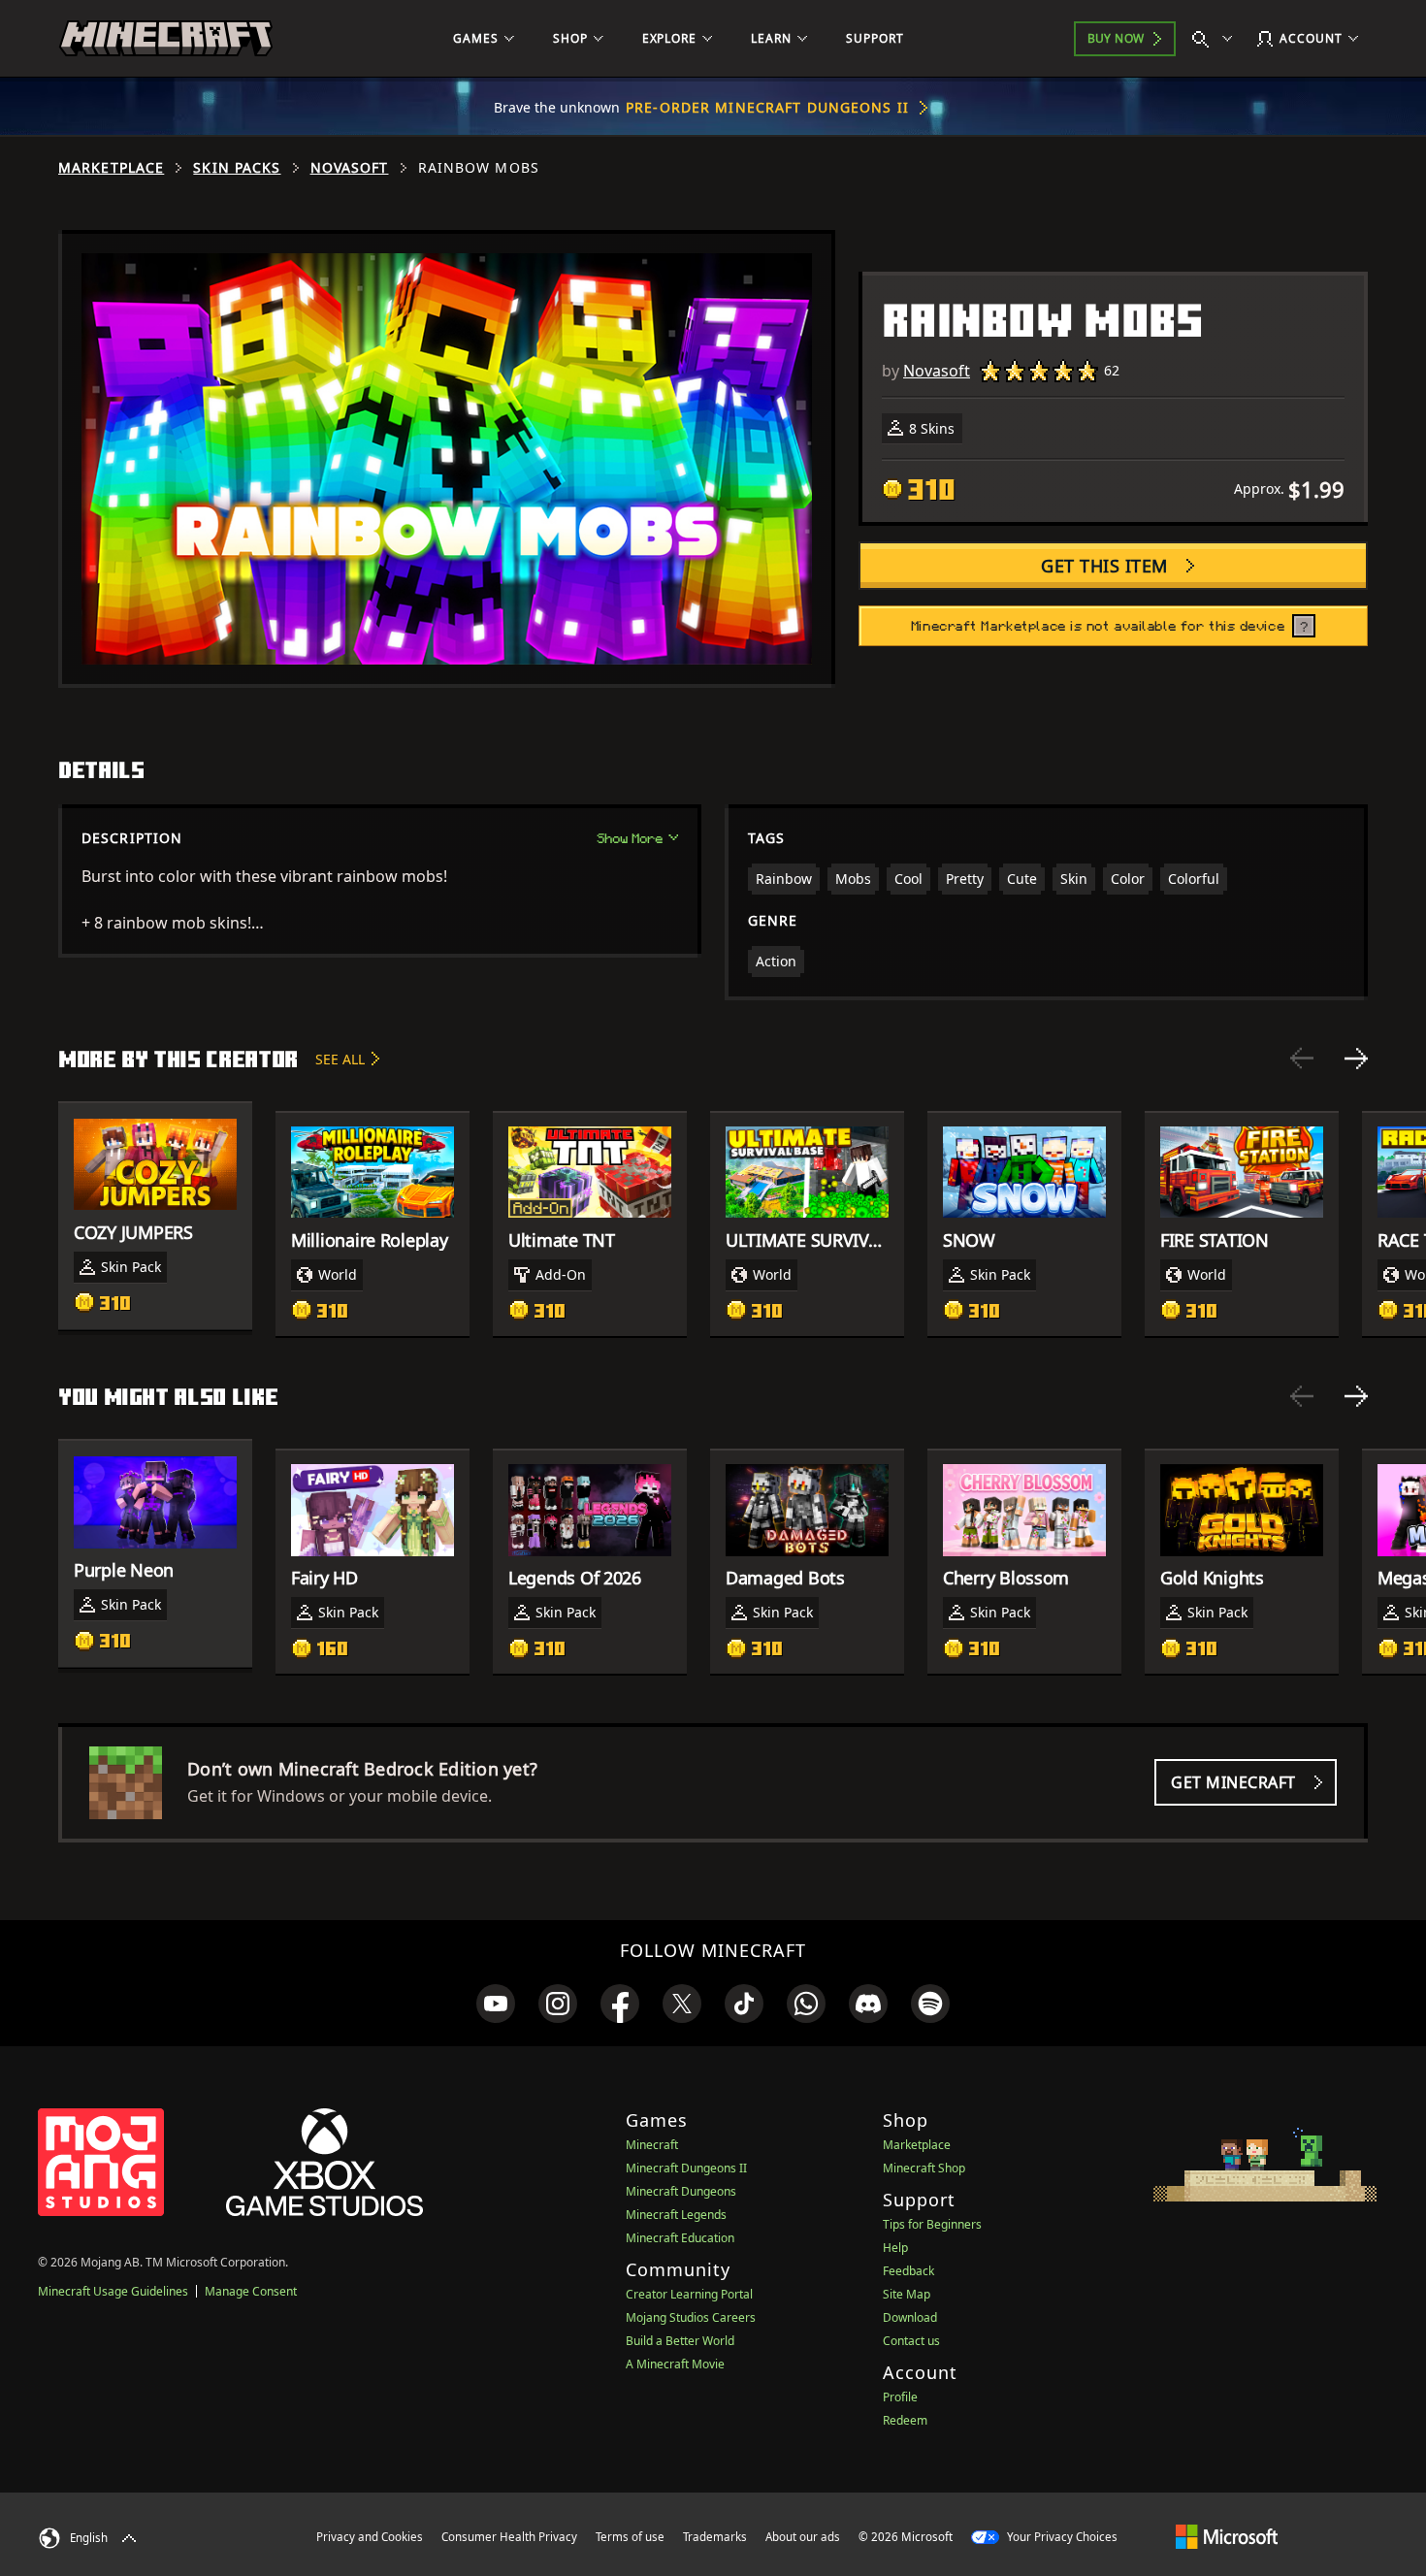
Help (895, 2248)
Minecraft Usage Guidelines (113, 2291)
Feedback (908, 2271)
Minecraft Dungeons (681, 2191)
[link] (496, 2004)
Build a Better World (680, 2341)
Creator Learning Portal (689, 2294)
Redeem (905, 2420)
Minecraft (652, 2145)
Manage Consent (251, 2291)
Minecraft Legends (676, 2215)
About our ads (803, 2537)
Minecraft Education (680, 2238)
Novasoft (350, 168)
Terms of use (630, 2537)
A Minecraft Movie (675, 2364)
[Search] (1216, 39)
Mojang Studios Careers (691, 2317)
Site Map (907, 2294)
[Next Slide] (1356, 1059)
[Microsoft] (1227, 2536)
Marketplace (111, 168)
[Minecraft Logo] (166, 39)
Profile (900, 2397)
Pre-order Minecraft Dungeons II (767, 107)
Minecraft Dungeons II (686, 2168)
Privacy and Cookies (370, 2537)
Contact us (911, 2341)
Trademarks (715, 2537)
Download (910, 2317)
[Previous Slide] (1302, 1059)
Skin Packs (237, 168)
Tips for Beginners (932, 2224)
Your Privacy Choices (1061, 2537)
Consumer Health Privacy (509, 2537)
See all (340, 1059)
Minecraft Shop (924, 2168)
